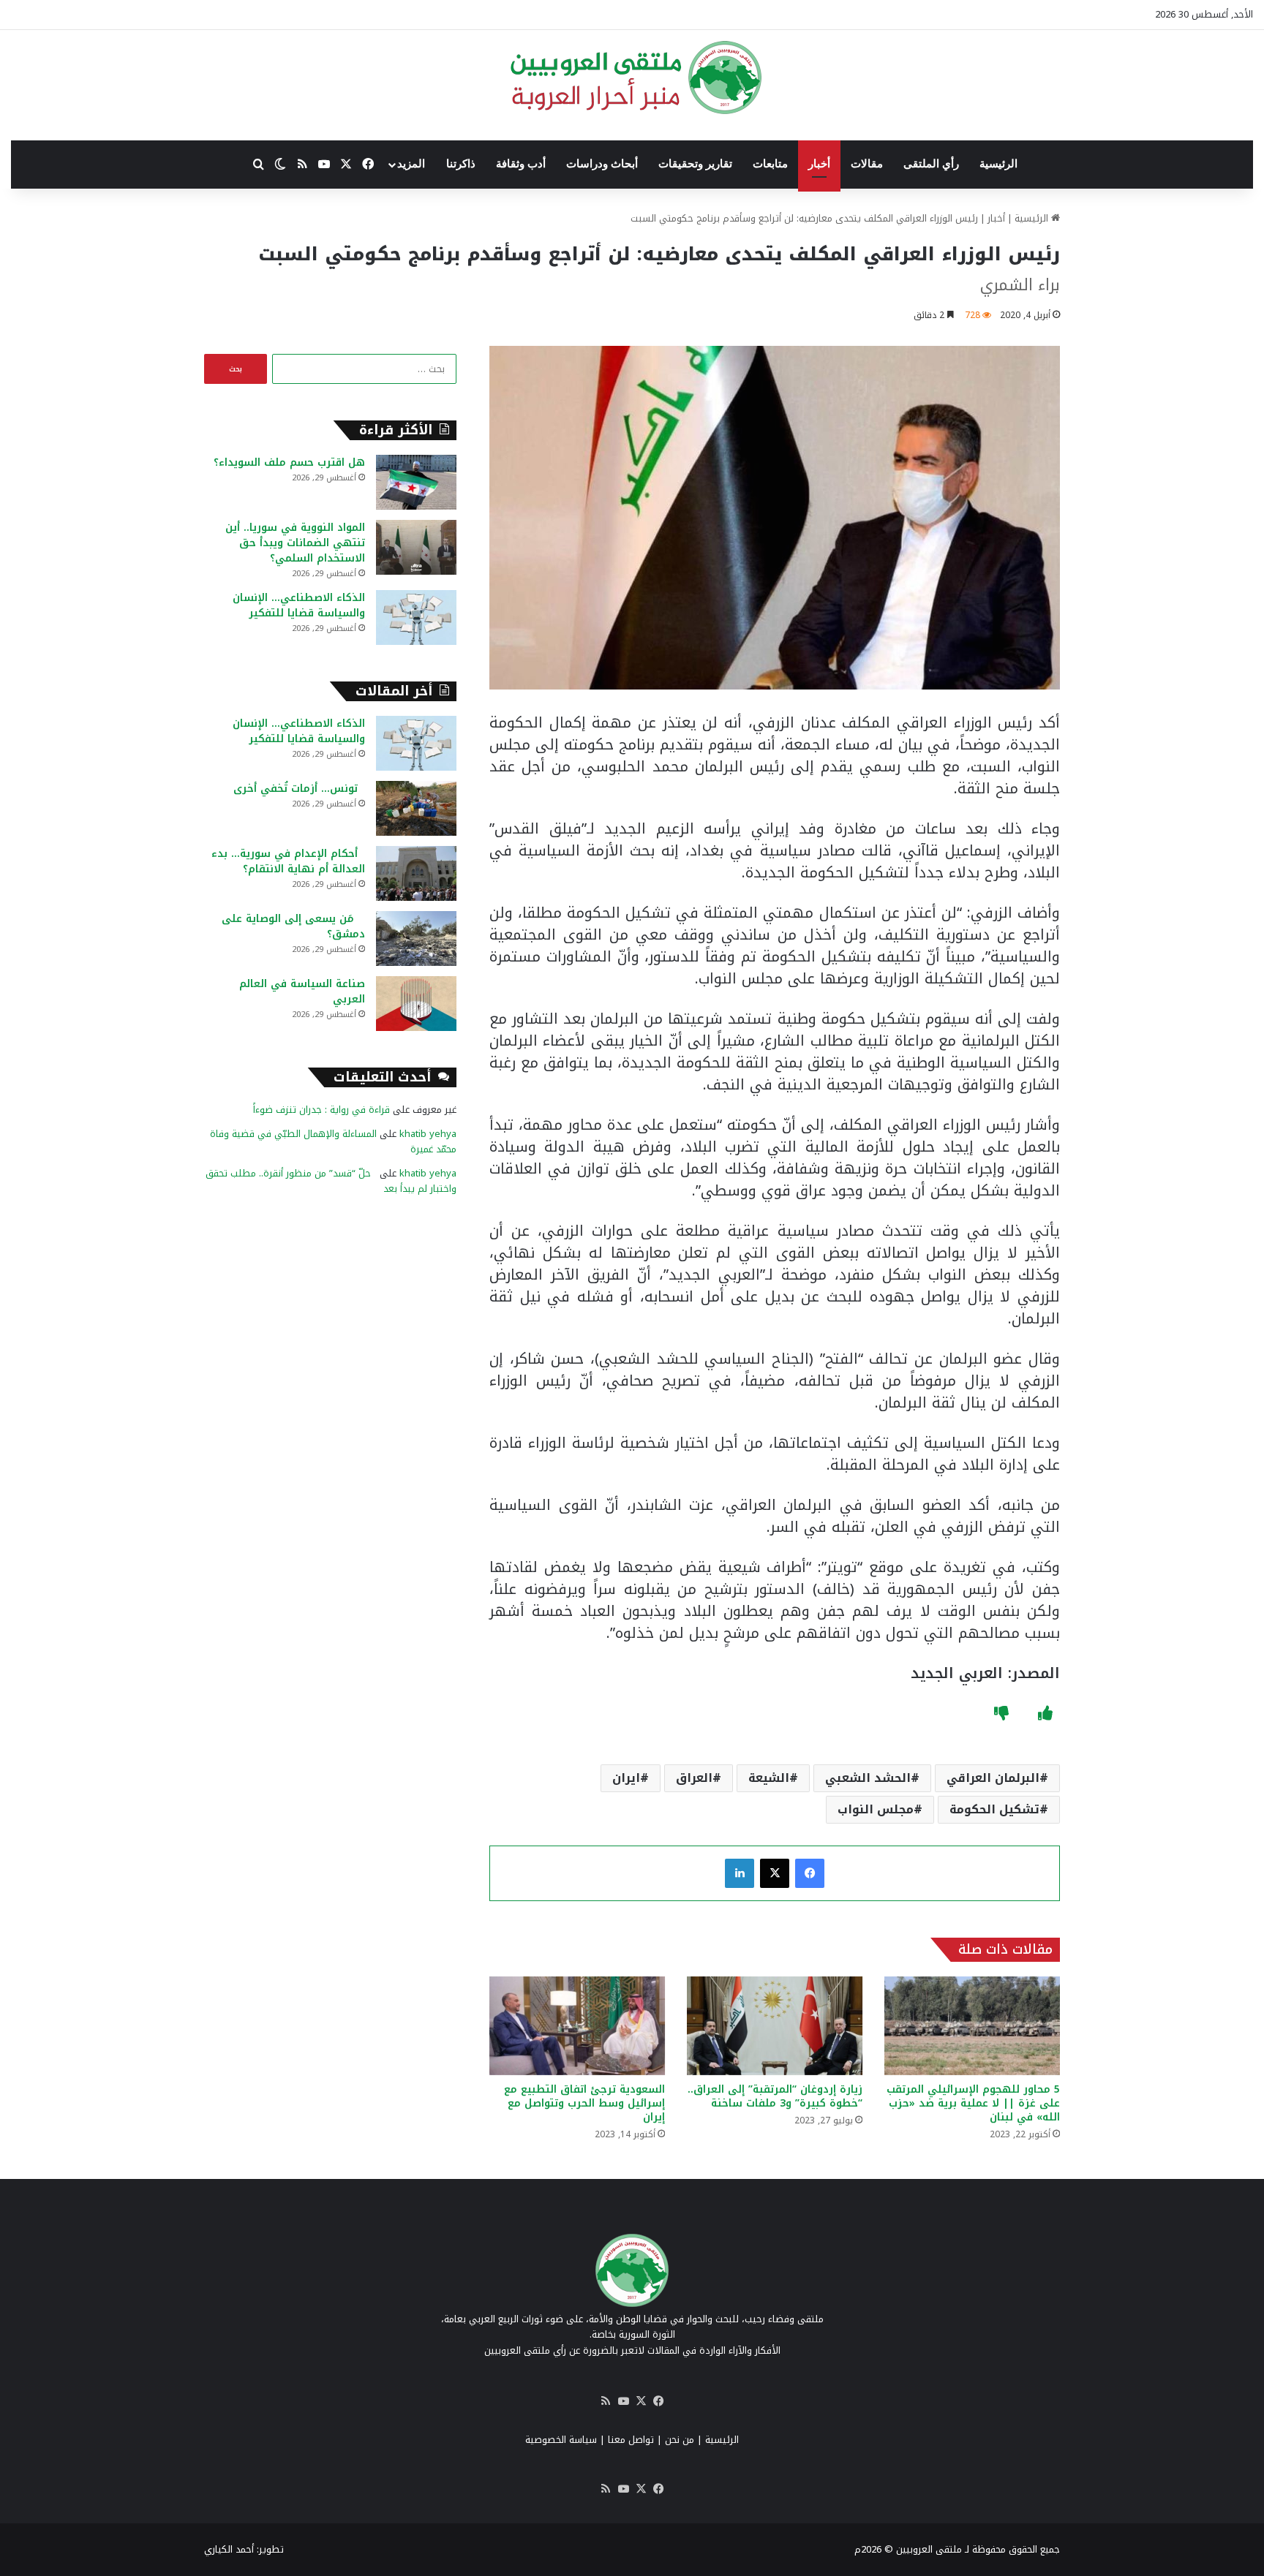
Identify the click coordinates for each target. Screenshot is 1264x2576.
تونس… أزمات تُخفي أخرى (299, 789)
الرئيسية (998, 164)
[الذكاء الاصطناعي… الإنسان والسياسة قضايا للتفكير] (416, 617)
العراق (694, 1778)
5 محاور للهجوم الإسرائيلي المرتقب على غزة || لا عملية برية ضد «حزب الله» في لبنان (973, 2103)
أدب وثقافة (521, 164)
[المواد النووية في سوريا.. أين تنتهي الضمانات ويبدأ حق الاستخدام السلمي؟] (416, 547)
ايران (626, 1778)
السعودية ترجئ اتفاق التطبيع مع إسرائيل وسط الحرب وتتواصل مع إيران (584, 2103)
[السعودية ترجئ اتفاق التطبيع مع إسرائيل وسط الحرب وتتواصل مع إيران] (577, 2026)
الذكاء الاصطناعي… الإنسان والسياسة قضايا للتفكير (299, 605)
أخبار (819, 164)
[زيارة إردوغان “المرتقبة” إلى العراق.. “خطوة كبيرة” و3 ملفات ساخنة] (775, 2026)
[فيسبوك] (810, 1873)
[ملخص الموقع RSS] (606, 2401)
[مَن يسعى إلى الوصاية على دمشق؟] (416, 938)
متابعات (770, 164)
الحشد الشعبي (868, 1778)
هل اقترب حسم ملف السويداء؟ (289, 462)
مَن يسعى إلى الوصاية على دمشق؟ (293, 926)
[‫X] (775, 1873)
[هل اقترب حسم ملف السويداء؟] (416, 482)
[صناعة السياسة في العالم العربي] (416, 1004)
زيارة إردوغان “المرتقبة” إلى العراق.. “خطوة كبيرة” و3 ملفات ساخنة (775, 2096)
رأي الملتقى (931, 164)
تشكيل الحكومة (994, 1809)
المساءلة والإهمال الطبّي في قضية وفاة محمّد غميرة (333, 1141)
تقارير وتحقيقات (695, 164)
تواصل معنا (631, 2440)
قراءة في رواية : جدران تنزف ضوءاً (321, 1110)
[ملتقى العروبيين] (632, 78)
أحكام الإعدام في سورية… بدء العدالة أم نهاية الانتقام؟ (288, 861)
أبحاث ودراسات (602, 164)
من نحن (680, 2440)
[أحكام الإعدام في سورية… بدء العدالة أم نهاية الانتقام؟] (416, 873)
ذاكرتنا (461, 164)
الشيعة (769, 1778)
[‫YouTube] (623, 2401)
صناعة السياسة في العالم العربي (302, 992)
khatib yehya (428, 1134)
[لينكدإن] (740, 1873)
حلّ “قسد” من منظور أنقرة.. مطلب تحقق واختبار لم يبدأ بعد (331, 1181)
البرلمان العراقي (993, 1778)
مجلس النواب (876, 1809)
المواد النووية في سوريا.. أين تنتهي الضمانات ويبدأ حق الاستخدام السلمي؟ (295, 543)
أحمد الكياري (229, 2549)
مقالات (867, 164)
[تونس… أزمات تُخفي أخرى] (416, 808)
